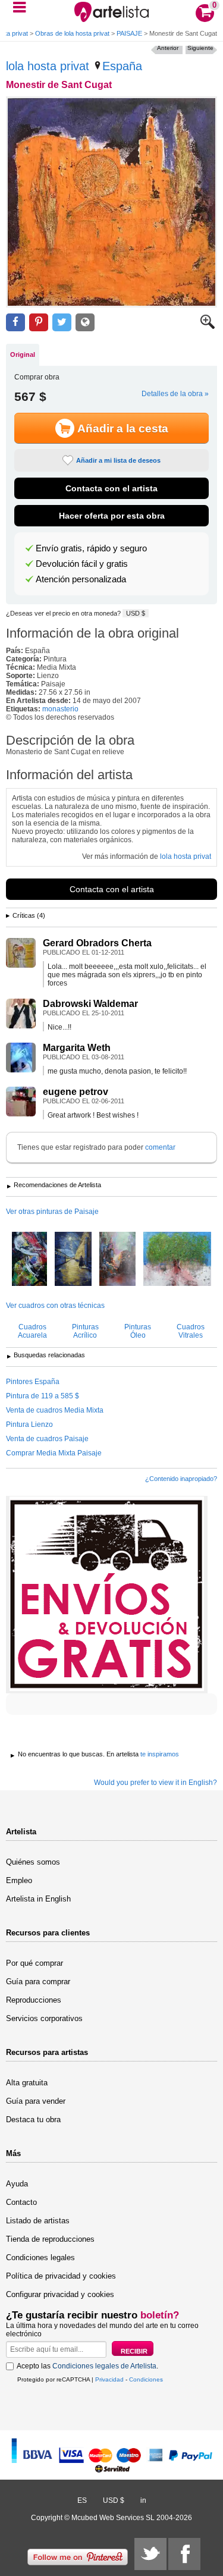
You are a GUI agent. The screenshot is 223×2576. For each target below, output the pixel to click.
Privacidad (109, 2379)
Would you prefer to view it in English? (156, 1783)
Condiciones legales (40, 2257)
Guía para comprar (38, 1982)
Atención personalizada (81, 579)
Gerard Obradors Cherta (97, 943)
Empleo (19, 1880)
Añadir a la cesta (123, 429)
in (143, 2500)
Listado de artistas (38, 2221)
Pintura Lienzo (29, 1425)
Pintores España (33, 1382)
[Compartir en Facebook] (15, 323)
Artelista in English (38, 1899)
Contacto (21, 2202)
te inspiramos (160, 1754)
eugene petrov (76, 1092)
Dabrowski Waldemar (90, 1004)
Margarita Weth (77, 1048)
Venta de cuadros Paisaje (47, 1439)
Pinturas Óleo (138, 1331)
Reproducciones (34, 2000)
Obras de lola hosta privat (72, 33)
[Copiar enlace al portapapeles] (85, 323)
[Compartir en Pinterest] (39, 323)
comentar (160, 1147)
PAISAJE (129, 33)
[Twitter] (150, 2554)
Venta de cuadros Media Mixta (55, 1410)
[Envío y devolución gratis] (107, 1595)
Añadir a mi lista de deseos (118, 460)
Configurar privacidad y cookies (60, 2294)
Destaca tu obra (33, 2120)
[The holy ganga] (117, 1260)
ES (82, 2500)
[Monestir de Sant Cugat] (111, 202)
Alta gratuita (27, 2083)
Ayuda (17, 2184)
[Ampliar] (208, 327)
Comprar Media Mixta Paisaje (54, 1453)
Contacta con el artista (111, 488)
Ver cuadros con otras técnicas (55, 1306)
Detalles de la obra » (175, 394)
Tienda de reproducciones (50, 2239)
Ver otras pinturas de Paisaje (52, 1212)
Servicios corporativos (44, 2018)
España (122, 66)
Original (23, 354)
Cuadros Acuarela (32, 1331)
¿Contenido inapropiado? (181, 1479)
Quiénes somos (33, 1862)
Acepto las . (87, 2366)
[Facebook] (184, 2554)
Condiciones (146, 2379)
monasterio (60, 709)
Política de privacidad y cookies (61, 2276)
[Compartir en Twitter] (62, 323)
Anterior (168, 48)
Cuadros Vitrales (191, 1331)
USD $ (136, 613)
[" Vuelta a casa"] (73, 1260)
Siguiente (200, 48)
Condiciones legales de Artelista (104, 2366)
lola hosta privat (48, 66)
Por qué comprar (34, 1963)
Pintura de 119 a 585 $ (43, 1396)
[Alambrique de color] (29, 1260)
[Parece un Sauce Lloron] (177, 1260)
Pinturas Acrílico (85, 1331)
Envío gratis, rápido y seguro (91, 548)
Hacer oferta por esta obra (112, 516)
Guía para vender (36, 2101)
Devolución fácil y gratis (82, 564)
